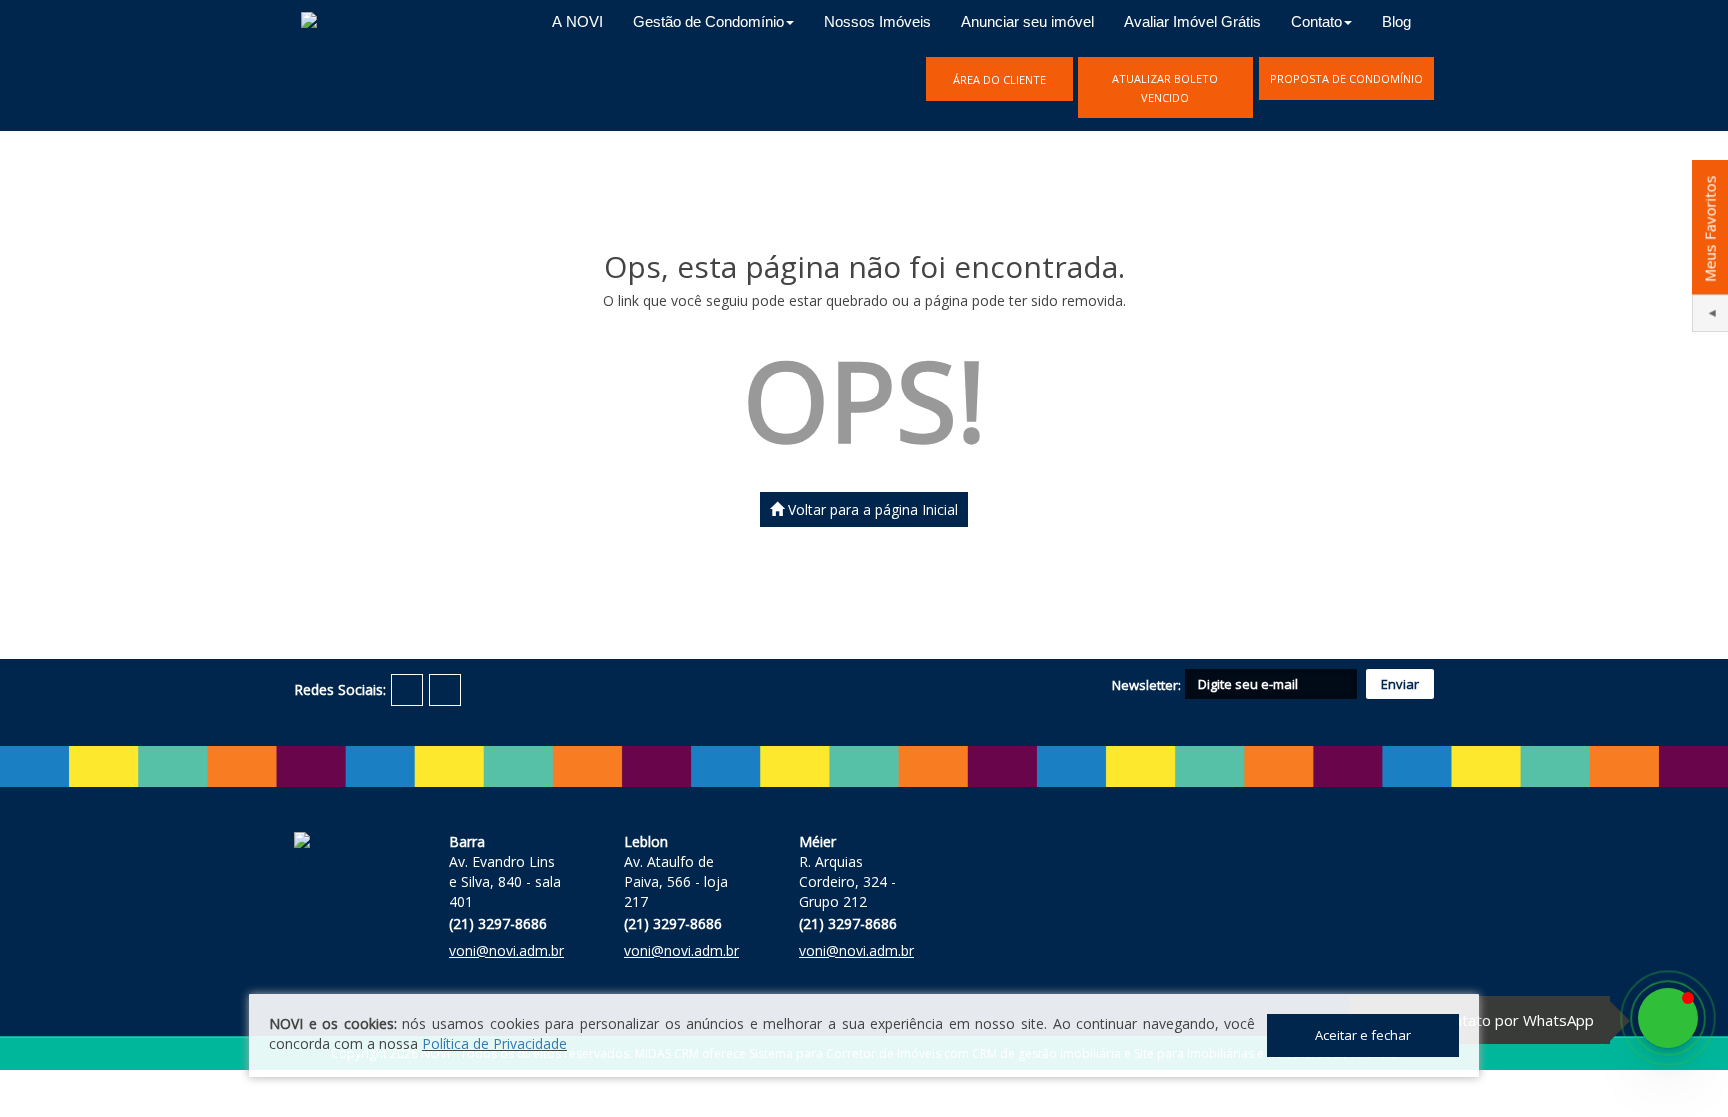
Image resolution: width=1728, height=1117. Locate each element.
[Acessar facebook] (407, 690)
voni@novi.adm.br (506, 950)
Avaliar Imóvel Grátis (1192, 21)
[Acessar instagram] (445, 690)
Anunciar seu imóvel (1027, 21)
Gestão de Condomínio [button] (708, 21)
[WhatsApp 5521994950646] (1668, 1018)
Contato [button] (1316, 21)
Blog (1396, 21)
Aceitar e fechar (1363, 1035)
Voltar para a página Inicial (871, 509)
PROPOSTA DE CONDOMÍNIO (1346, 78)
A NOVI (577, 21)
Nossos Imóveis (877, 21)
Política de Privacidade (494, 1043)
